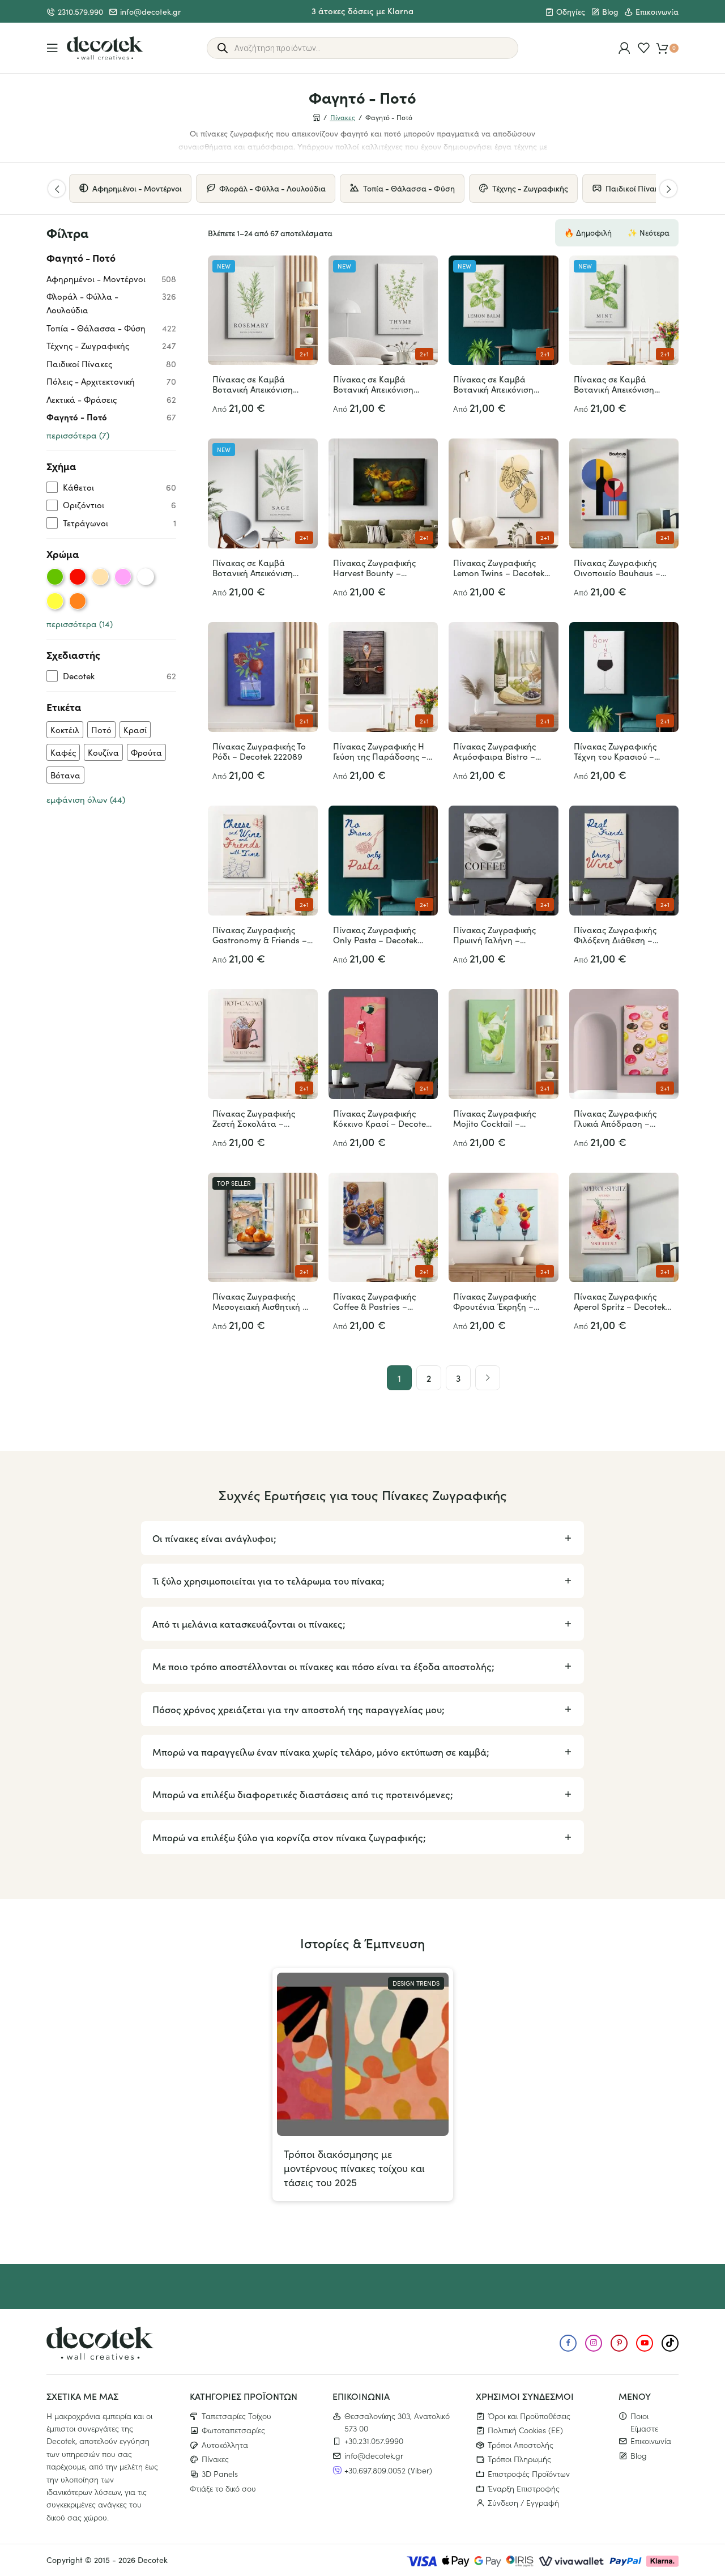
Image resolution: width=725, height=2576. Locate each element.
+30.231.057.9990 (374, 2441)
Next (668, 189)
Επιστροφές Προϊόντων (529, 2473)
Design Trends (416, 1983)
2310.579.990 (80, 12)
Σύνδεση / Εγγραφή (523, 2502)
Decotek (153, 2560)
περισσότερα (78, 435)
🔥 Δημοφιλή (588, 233)
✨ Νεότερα (649, 233)
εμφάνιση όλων (86, 799)
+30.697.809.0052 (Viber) (388, 2470)
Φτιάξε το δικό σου (223, 2488)
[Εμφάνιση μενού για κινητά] (52, 48)
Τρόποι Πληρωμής (519, 2459)
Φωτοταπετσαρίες (233, 2430)
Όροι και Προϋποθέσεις (529, 2416)
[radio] (55, 577)
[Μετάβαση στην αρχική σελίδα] (105, 48)
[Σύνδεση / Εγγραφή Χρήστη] (624, 48)
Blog (610, 12)
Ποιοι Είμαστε (644, 2422)
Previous (57, 189)
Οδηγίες (571, 12)
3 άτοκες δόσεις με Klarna (362, 10)
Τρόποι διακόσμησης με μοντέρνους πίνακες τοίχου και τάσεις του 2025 (354, 2168)
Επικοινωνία (657, 12)
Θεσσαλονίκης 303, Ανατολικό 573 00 (397, 2422)
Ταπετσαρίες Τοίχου (236, 2416)
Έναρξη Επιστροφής (524, 2488)
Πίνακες (343, 117)
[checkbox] (111, 487)
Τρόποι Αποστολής (521, 2445)
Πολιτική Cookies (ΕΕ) (525, 2430)
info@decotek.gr (150, 12)
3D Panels (220, 2473)
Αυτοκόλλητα (225, 2445)
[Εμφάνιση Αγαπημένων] (644, 48)
